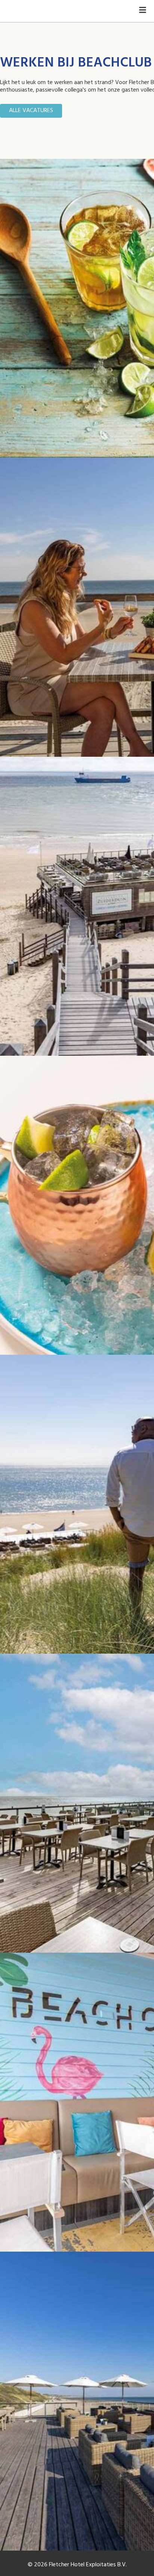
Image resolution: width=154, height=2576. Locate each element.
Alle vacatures (31, 111)
